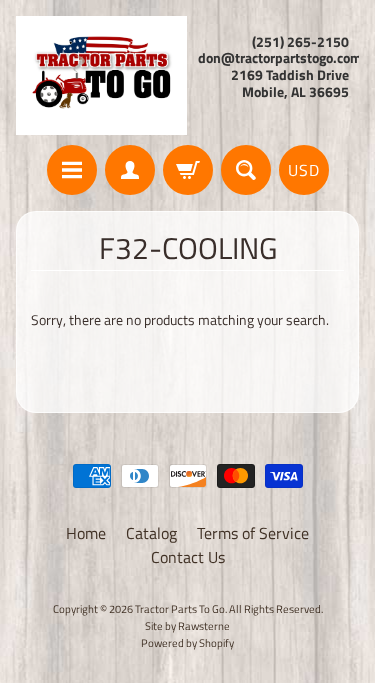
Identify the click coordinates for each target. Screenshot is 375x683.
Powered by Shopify (187, 642)
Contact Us (188, 557)
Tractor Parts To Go (180, 608)
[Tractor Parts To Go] (102, 75)
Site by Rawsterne (187, 625)
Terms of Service (253, 533)
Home (86, 533)
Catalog (151, 533)
